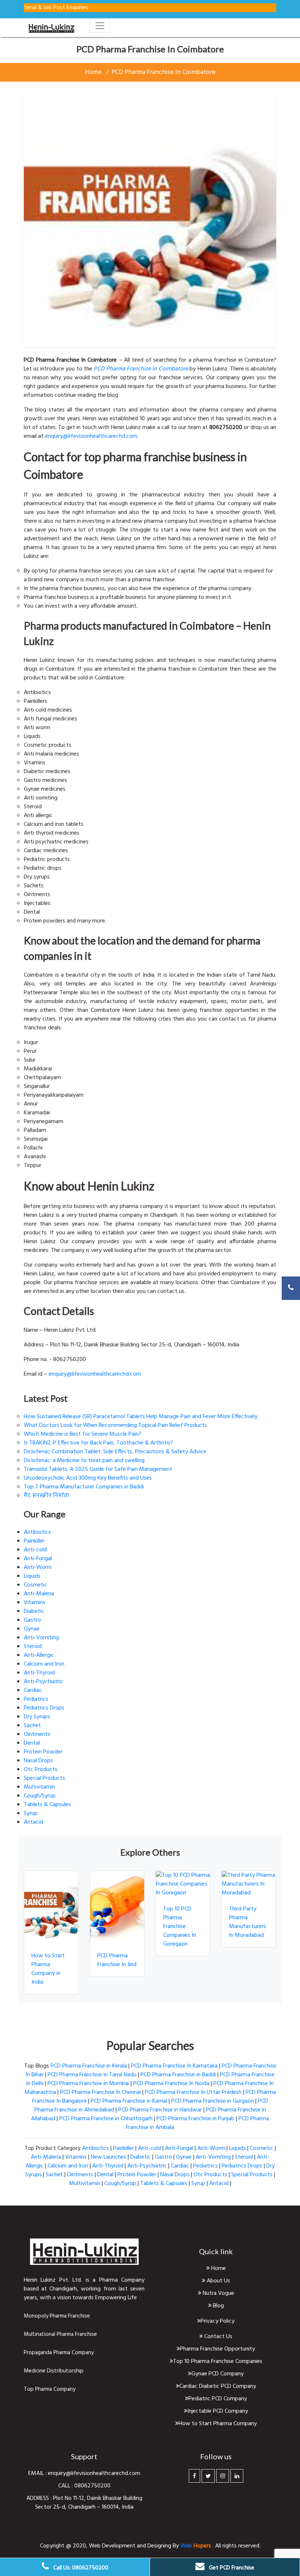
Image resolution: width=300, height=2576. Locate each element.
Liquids (32, 1576)
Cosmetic (35, 1585)
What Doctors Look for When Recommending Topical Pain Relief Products (115, 1425)
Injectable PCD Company (218, 2411)
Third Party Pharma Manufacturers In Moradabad (247, 1922)
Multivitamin (39, 1787)
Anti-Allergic (39, 1655)
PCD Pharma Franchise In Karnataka (174, 2066)
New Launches (108, 2157)
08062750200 (92, 2486)
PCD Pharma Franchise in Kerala (89, 2066)
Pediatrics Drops (44, 1708)
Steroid (33, 1647)
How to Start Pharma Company (218, 2424)
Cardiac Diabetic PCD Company (218, 2386)
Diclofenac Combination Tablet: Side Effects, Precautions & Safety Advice (115, 1452)
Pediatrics (36, 1699)
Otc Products (41, 1770)
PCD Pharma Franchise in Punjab (196, 2119)
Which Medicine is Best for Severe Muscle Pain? (82, 1434)
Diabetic (34, 1611)
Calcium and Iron (44, 1664)
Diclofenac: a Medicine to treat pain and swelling (84, 1461)
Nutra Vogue (218, 2293)
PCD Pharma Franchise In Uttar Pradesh (193, 2092)
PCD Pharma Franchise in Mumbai (88, 2084)
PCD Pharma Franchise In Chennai (100, 2092)
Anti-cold (35, 1550)
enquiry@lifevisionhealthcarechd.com (91, 436)
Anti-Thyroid (39, 1673)
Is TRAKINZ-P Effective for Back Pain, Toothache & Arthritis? (98, 1443)
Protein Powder (43, 1752)
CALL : (66, 2486)
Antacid (33, 1822)
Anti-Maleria (39, 1594)
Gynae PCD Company (217, 2374)
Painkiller (34, 1541)
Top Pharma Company (50, 2389)
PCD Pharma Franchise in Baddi (178, 2075)
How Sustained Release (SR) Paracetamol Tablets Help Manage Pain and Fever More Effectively (141, 1417)
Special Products (44, 1778)
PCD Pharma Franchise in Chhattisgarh (106, 2119)
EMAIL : (38, 2474)
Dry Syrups (37, 1717)
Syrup (31, 1813)
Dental (32, 1743)
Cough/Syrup (40, 1796)
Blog (218, 2306)
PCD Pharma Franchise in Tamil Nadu (92, 2075)
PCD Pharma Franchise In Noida (171, 2084)
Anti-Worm (38, 1567)
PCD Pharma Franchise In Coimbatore (164, 72)
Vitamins (35, 1603)
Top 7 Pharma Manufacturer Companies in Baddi (84, 1487)
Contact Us (217, 2337)
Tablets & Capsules (47, 1805)
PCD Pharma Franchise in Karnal (129, 2101)
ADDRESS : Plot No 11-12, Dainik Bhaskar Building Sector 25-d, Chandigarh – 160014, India (84, 2503)
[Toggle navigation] (100, 26)
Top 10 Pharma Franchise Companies (218, 2361)
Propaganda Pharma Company (59, 2353)
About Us (218, 2281)
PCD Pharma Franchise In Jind (117, 1960)
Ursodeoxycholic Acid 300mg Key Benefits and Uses (88, 1478)
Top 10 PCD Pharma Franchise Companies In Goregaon (180, 1927)
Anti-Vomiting (41, 1638)
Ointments (37, 1734)
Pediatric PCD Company (218, 2399)
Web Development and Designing (131, 2546)
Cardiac (33, 1690)
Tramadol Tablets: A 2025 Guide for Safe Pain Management (98, 1469)
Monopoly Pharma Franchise (57, 2316)
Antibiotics (37, 1532)
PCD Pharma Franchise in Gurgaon (213, 2101)
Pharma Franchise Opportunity (217, 2349)
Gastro (32, 1620)
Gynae (32, 1629)
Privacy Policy (217, 2321)
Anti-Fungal (38, 1559)
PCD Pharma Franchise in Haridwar (160, 2110)
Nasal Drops (38, 1761)
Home (93, 72)
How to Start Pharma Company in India (48, 1969)
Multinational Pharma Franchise (60, 2334)
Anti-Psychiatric (44, 1682)
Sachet (32, 1726)
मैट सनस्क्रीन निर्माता (46, 1496)
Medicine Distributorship (54, 2371)
